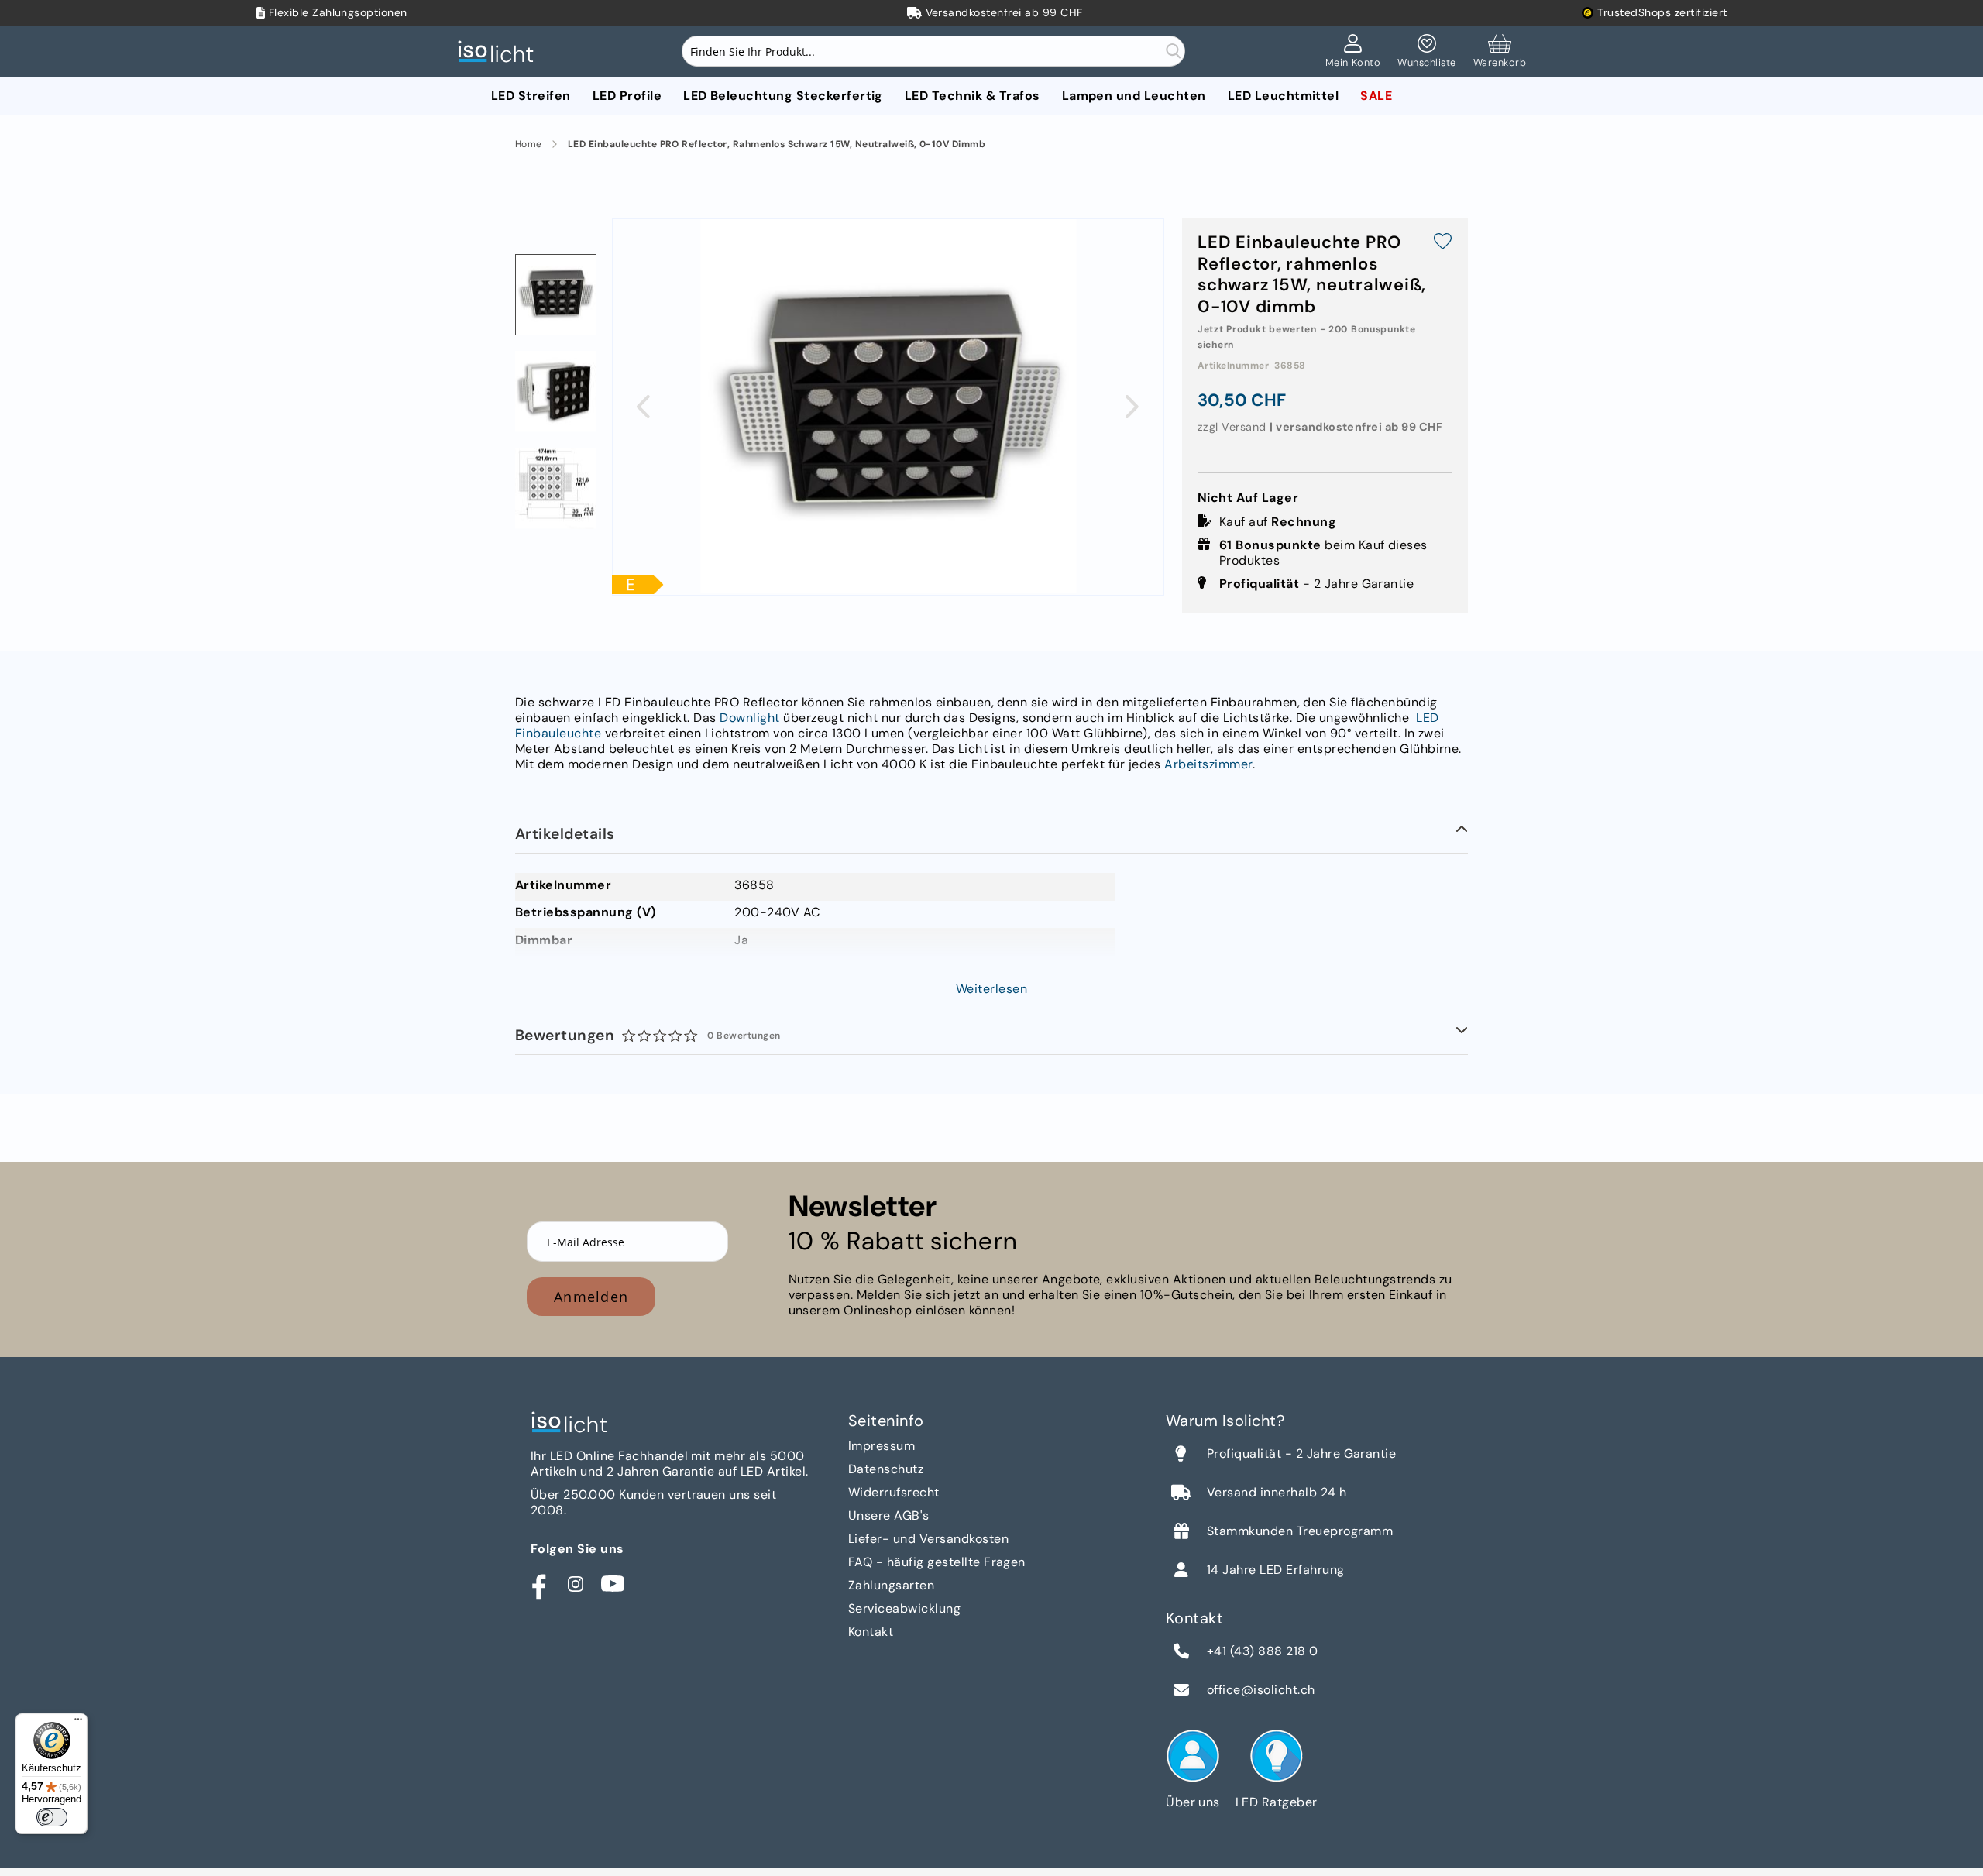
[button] (643, 406)
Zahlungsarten (891, 1585)
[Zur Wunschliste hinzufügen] (1443, 243)
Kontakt (871, 1632)
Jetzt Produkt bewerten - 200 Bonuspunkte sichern (1307, 337)
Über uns (1193, 1802)
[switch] (52, 1817)
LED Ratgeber (1277, 1802)
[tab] (991, 834)
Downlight (749, 718)
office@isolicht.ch (1261, 1690)
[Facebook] (538, 1584)
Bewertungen (648, 1035)
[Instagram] (576, 1584)
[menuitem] (531, 96)
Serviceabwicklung (904, 1608)
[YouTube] (613, 1584)
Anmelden (591, 1297)
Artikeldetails (565, 834)
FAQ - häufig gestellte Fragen (937, 1562)
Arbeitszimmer (1208, 764)
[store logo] (500, 52)
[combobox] (933, 51)
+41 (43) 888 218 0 (1263, 1651)
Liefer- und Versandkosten (928, 1539)
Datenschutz (886, 1469)
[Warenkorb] (1500, 52)
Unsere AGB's (889, 1515)
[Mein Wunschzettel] (1426, 52)
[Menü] (78, 1723)
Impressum (882, 1446)
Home (529, 144)
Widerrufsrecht (894, 1492)
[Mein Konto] (1353, 52)
